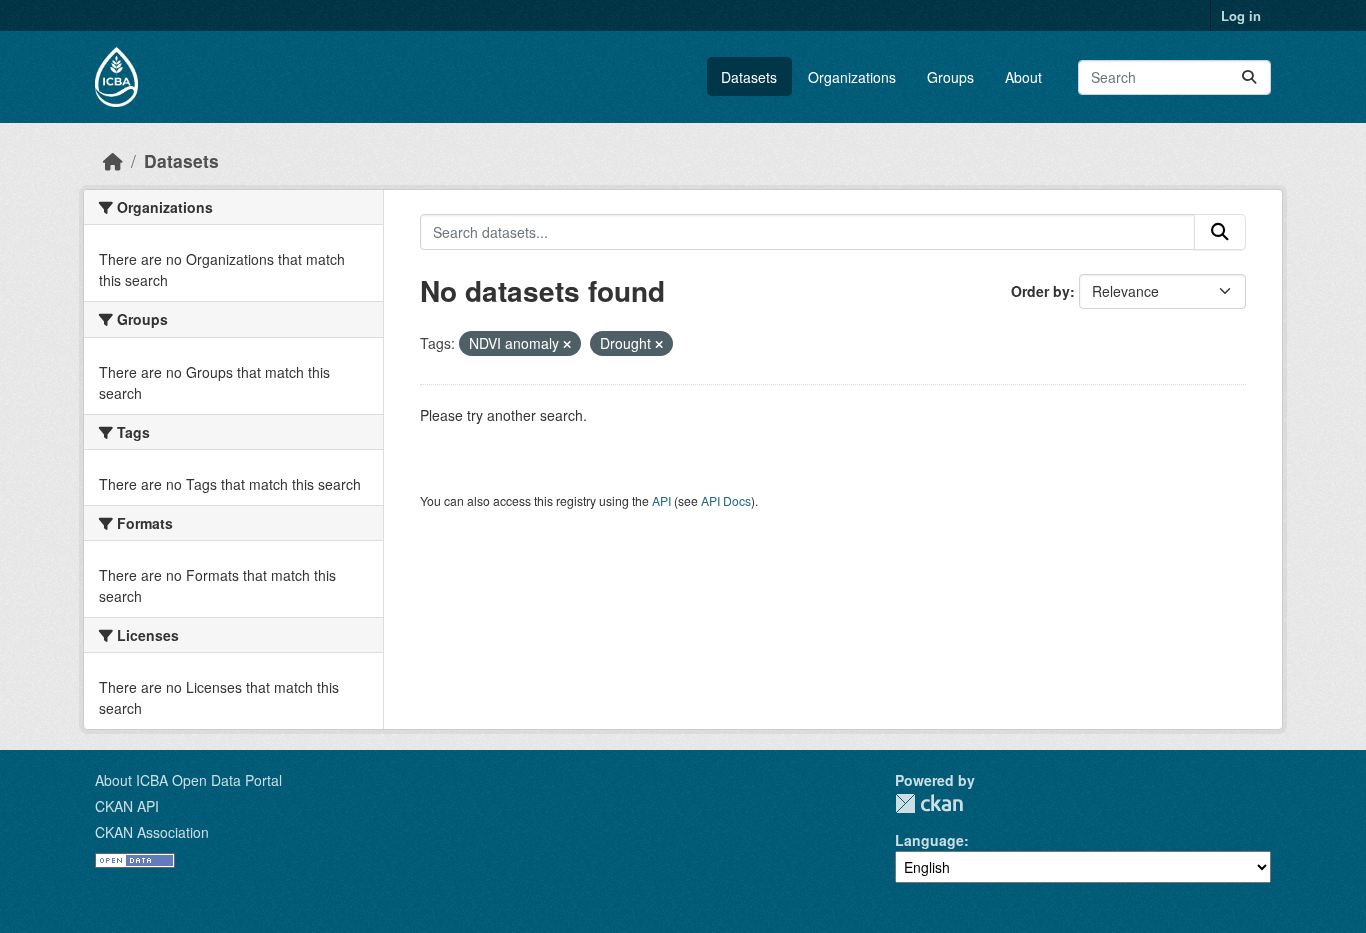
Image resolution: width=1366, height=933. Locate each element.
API (661, 500)
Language (929, 840)
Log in (1241, 15)
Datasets (749, 77)
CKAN (929, 803)
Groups (950, 77)
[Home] (113, 160)
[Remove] (567, 344)
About (1023, 77)
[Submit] (1249, 77)
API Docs (726, 500)
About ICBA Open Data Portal (188, 780)
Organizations (852, 77)
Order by (1040, 291)
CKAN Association (152, 832)
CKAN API (127, 806)
